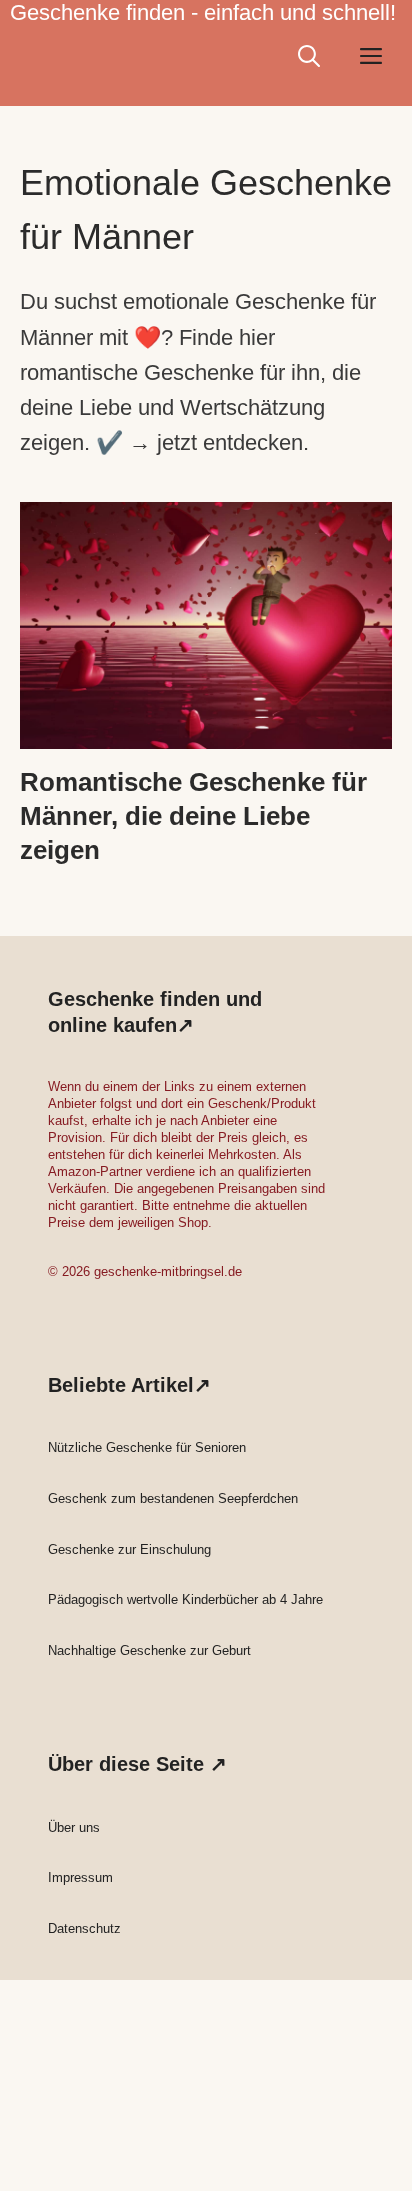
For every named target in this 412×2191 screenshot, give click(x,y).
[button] (309, 56)
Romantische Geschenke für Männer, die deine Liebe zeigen (193, 816)
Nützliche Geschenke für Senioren (147, 1447)
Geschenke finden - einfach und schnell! (203, 12)
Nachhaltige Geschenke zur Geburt (149, 1650)
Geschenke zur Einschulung (129, 1549)
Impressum (80, 1877)
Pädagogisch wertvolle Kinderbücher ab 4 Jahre (185, 1599)
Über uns (74, 1827)
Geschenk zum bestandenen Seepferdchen (173, 1498)
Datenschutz (84, 1928)
